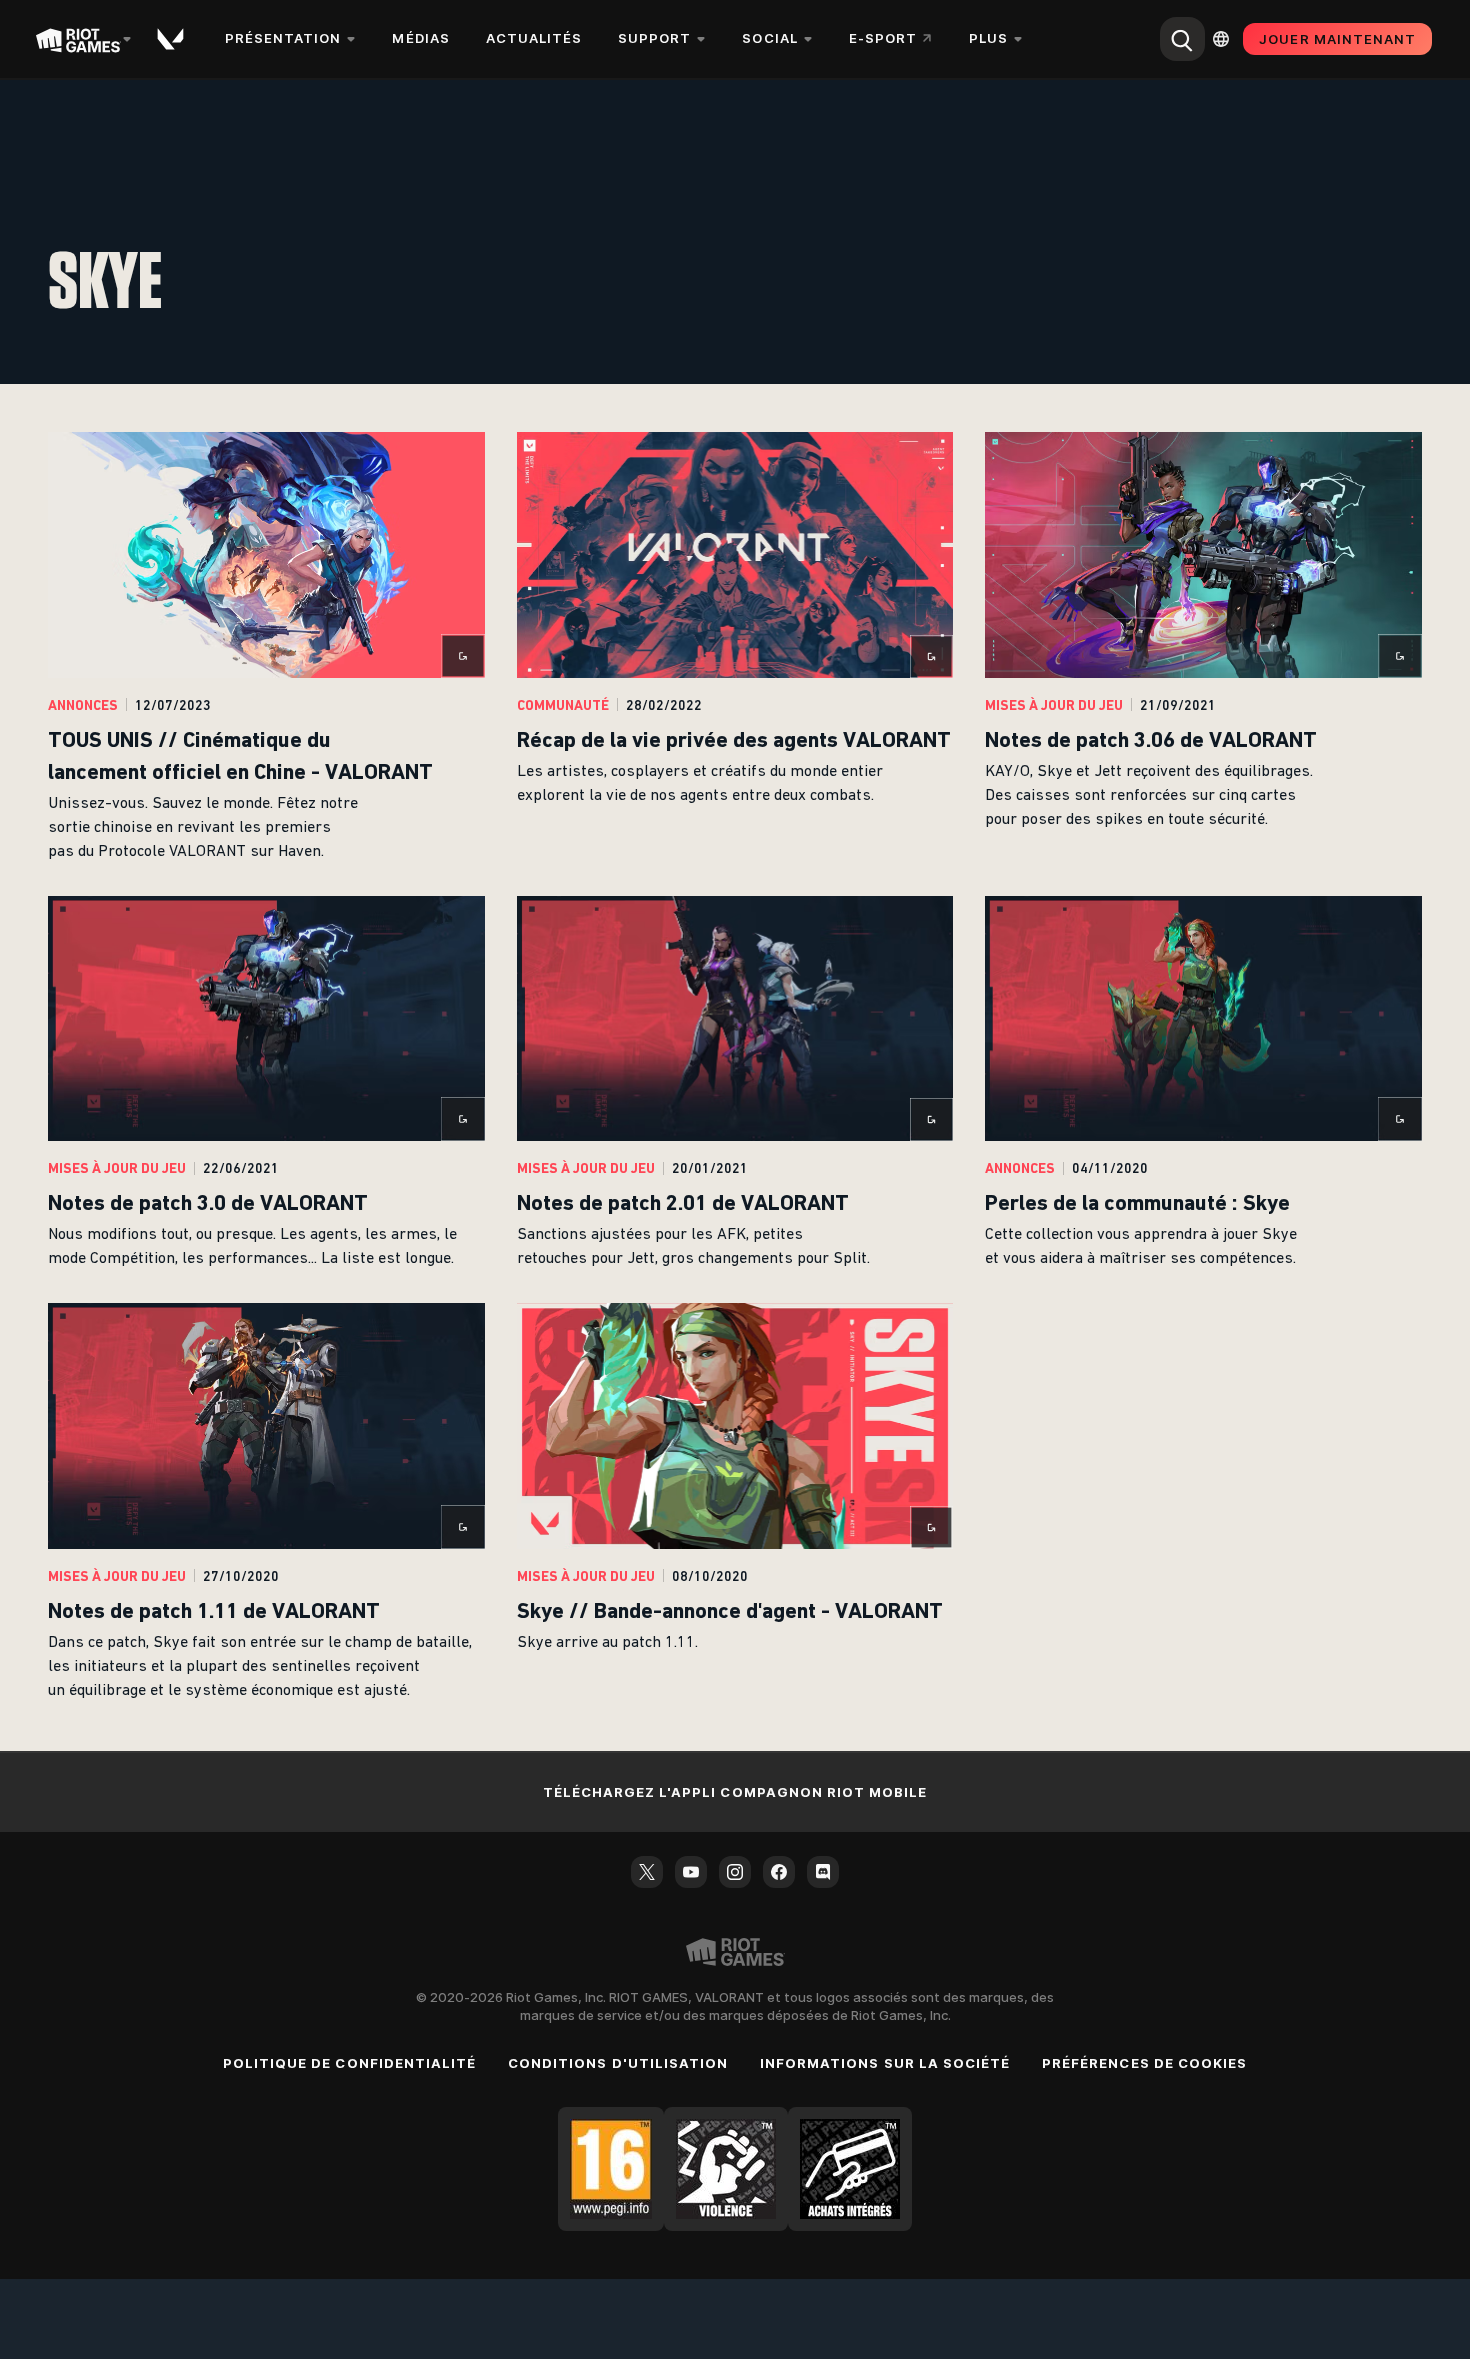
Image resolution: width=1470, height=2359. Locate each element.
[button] (266, 648)
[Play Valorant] (172, 39)
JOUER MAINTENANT (1337, 39)
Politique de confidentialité (349, 2063)
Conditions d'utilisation (618, 2063)
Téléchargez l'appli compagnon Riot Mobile (735, 1792)
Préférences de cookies (1144, 2063)
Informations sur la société (885, 2063)
